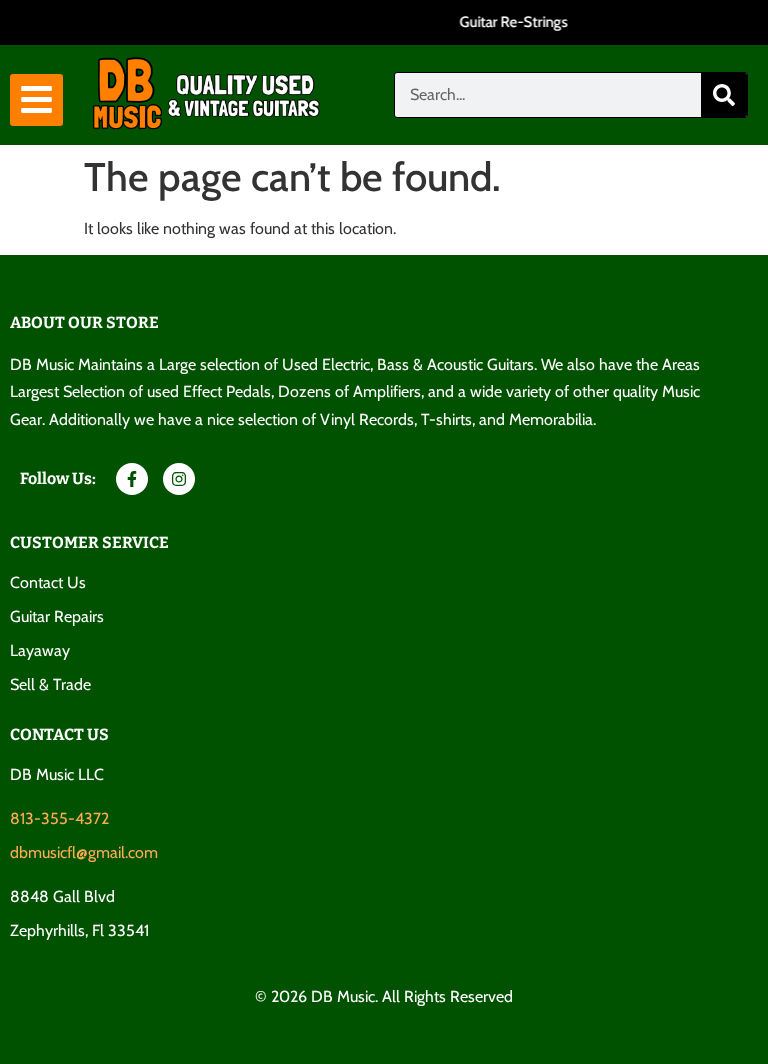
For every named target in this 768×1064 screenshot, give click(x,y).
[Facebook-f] (132, 479)
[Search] (724, 95)
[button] (36, 100)
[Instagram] (179, 479)
